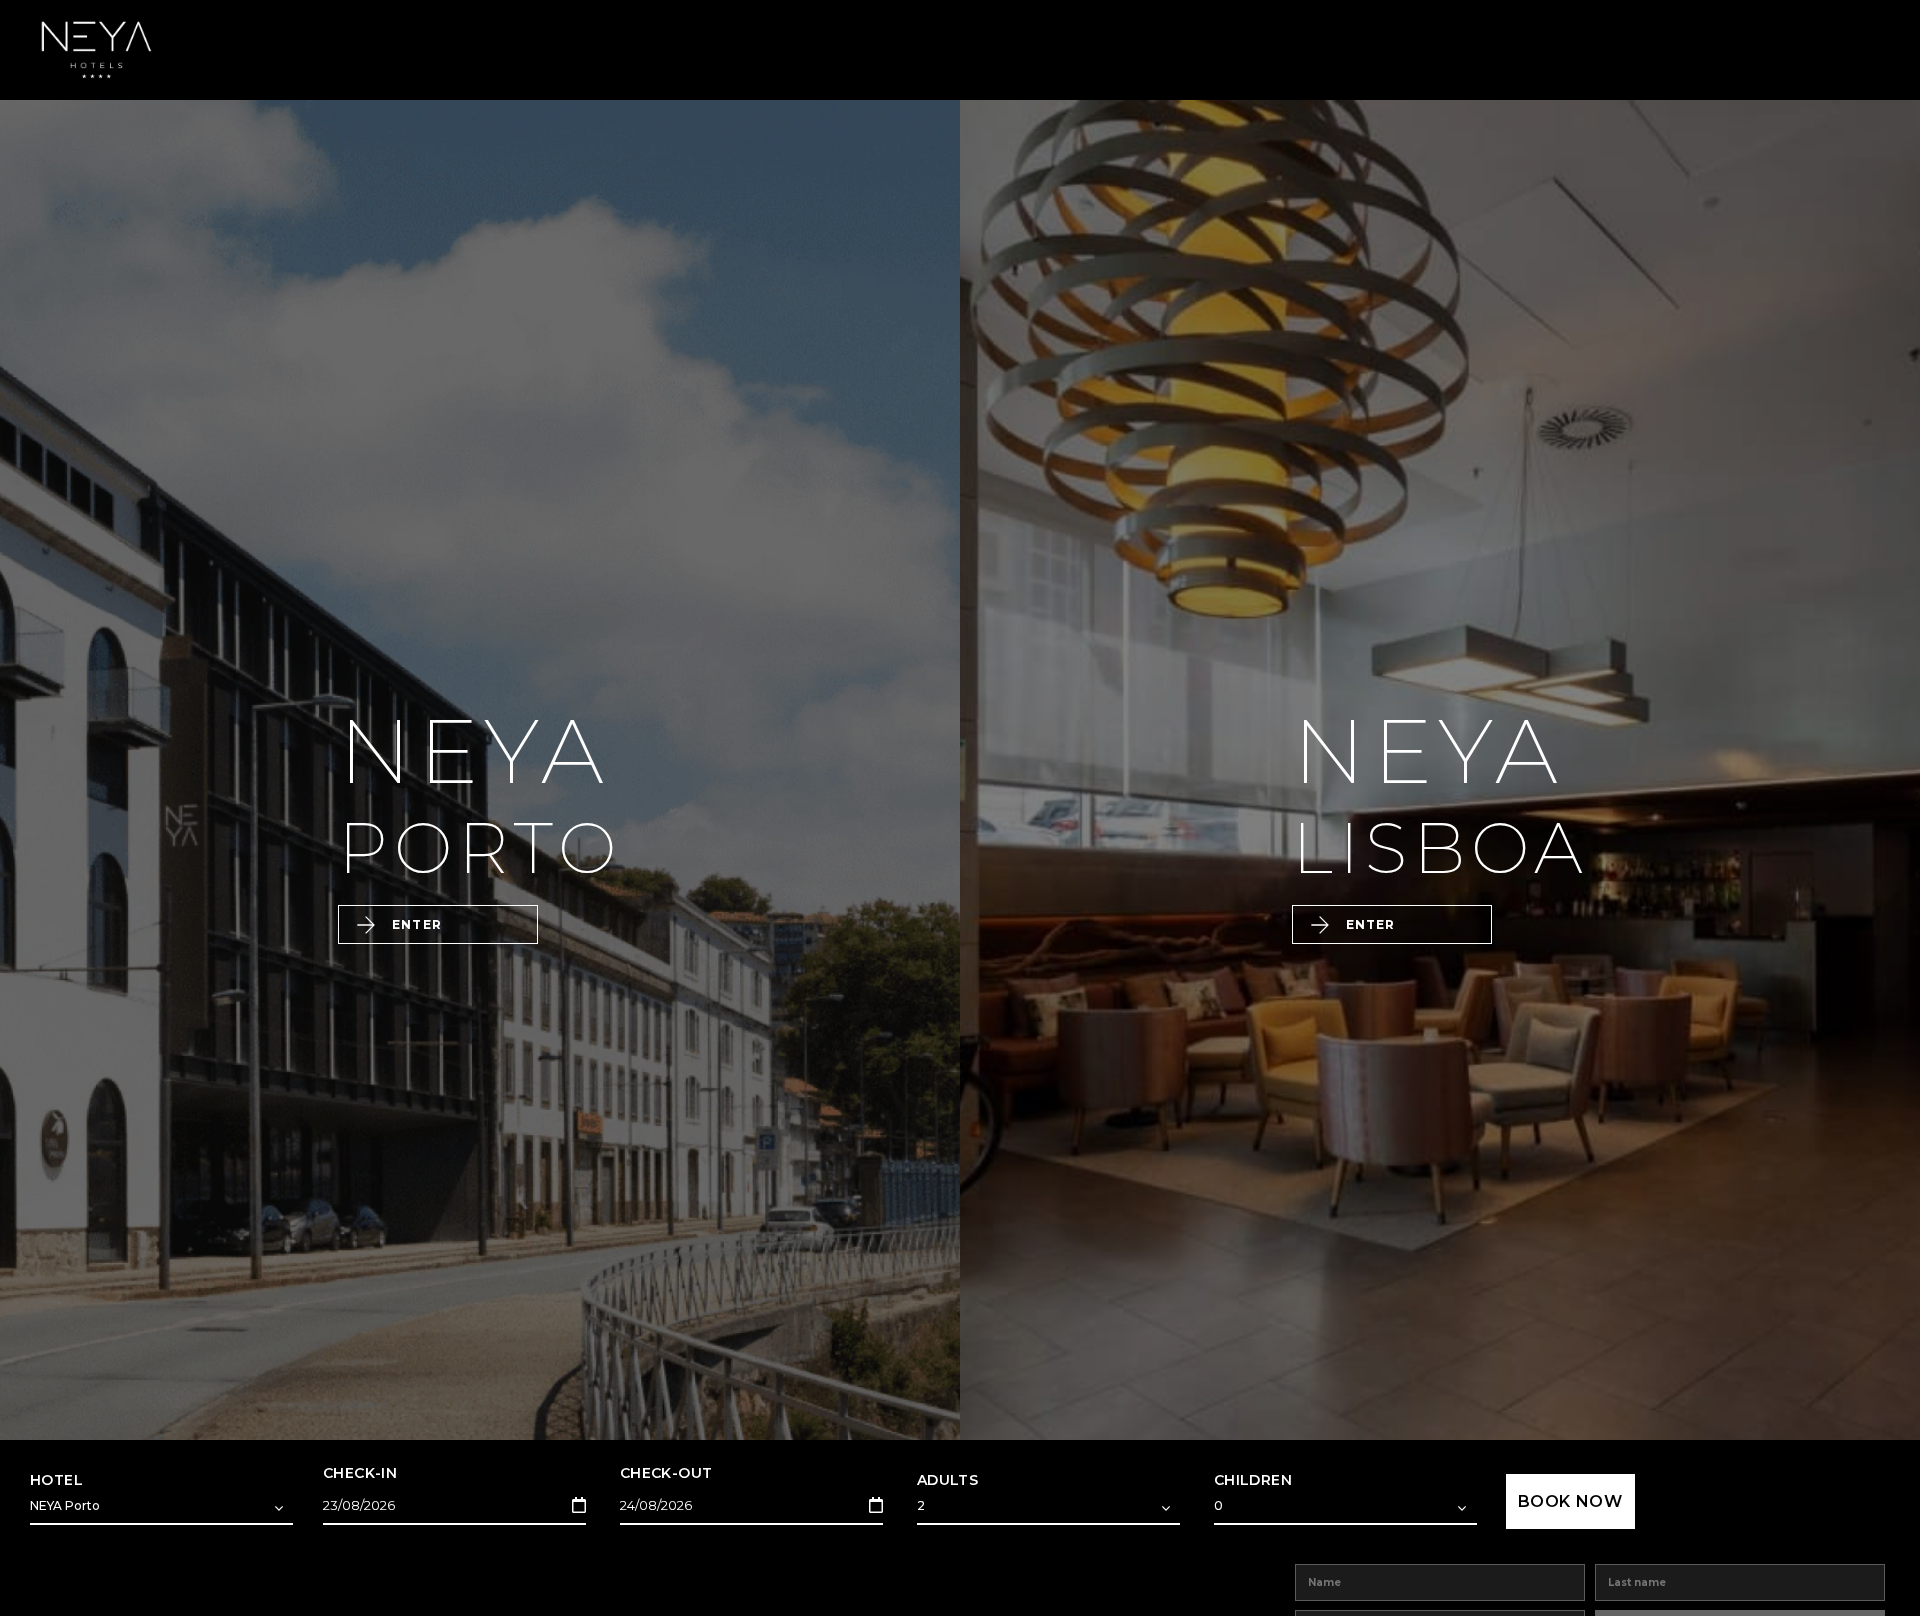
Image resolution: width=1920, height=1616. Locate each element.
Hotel (56, 1480)
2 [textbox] (921, 1505)
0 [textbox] (1218, 1505)
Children (1253, 1480)
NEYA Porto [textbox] (65, 1505)
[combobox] (161, 1508)
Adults (947, 1480)
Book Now (1570, 1501)
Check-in (360, 1473)
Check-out (666, 1473)
